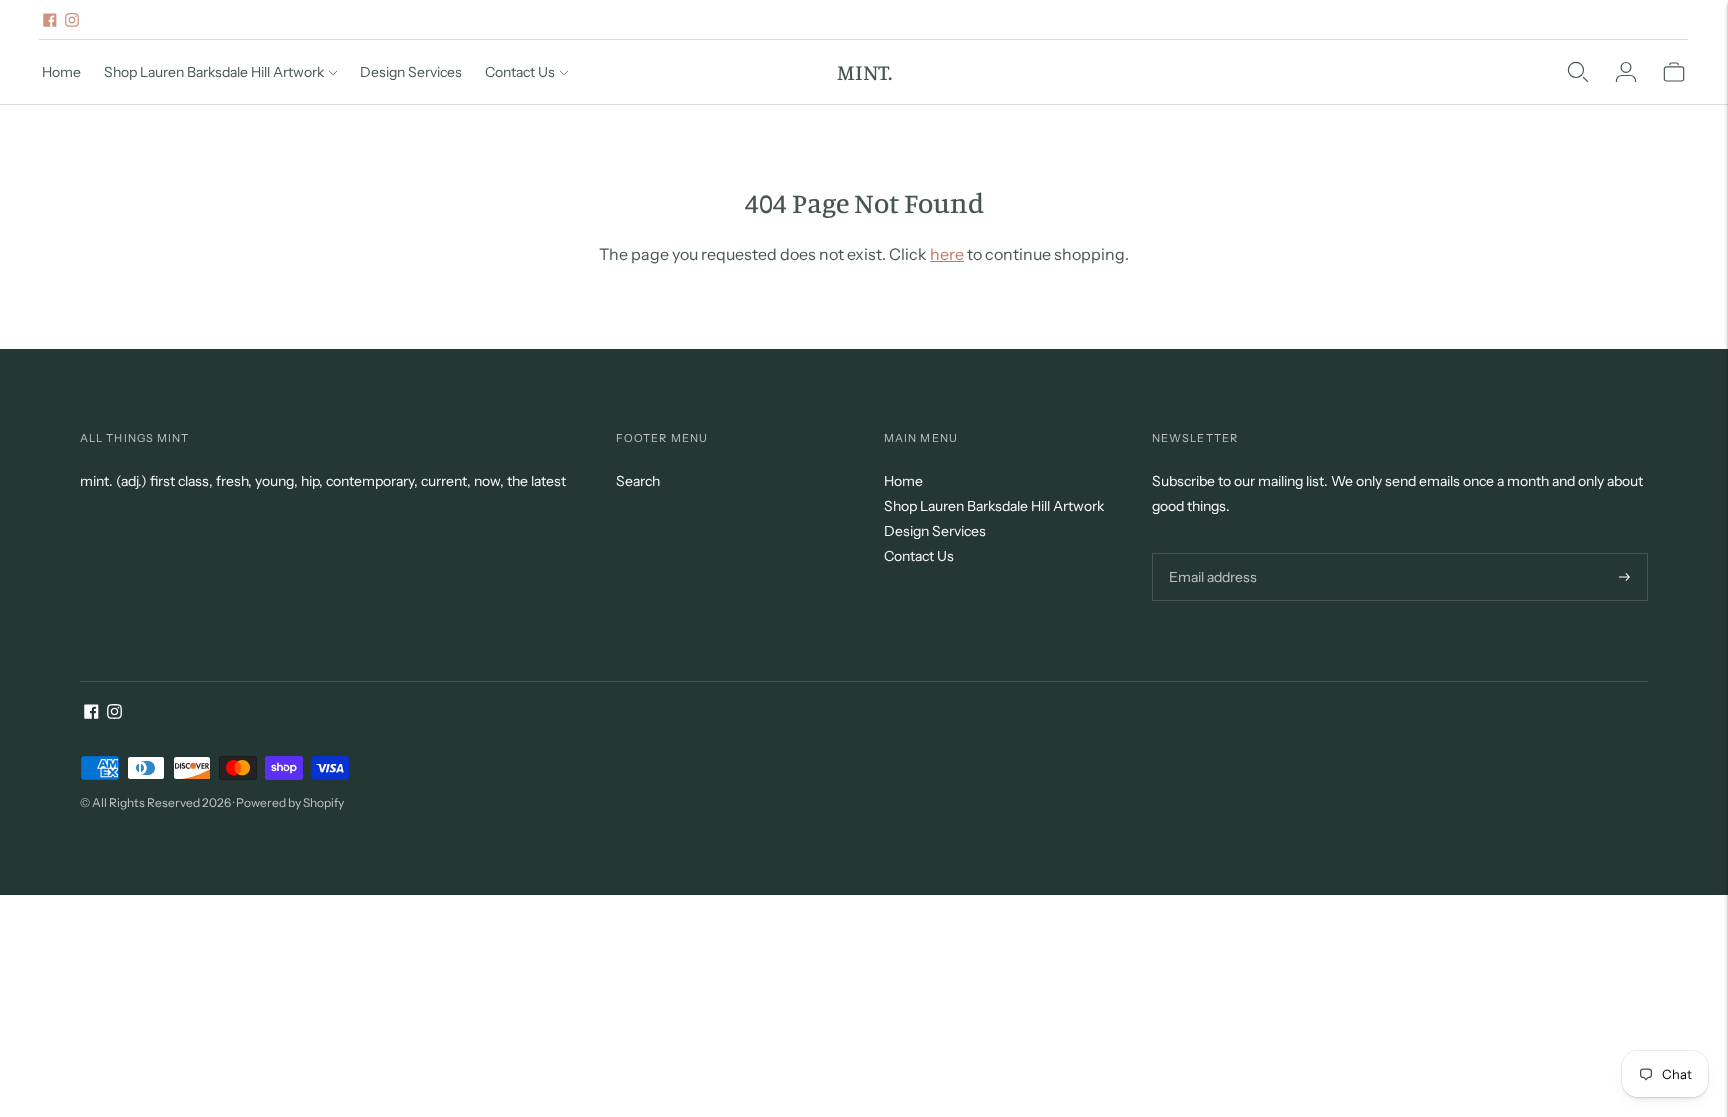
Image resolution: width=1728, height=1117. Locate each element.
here (947, 254)
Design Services (411, 72)
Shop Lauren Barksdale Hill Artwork (214, 72)
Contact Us (520, 72)
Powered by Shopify (290, 802)
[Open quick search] (1578, 72)
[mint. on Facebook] (50, 20)
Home (61, 72)
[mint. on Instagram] (72, 20)
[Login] (1626, 72)
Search (638, 481)
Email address (1210, 552)
